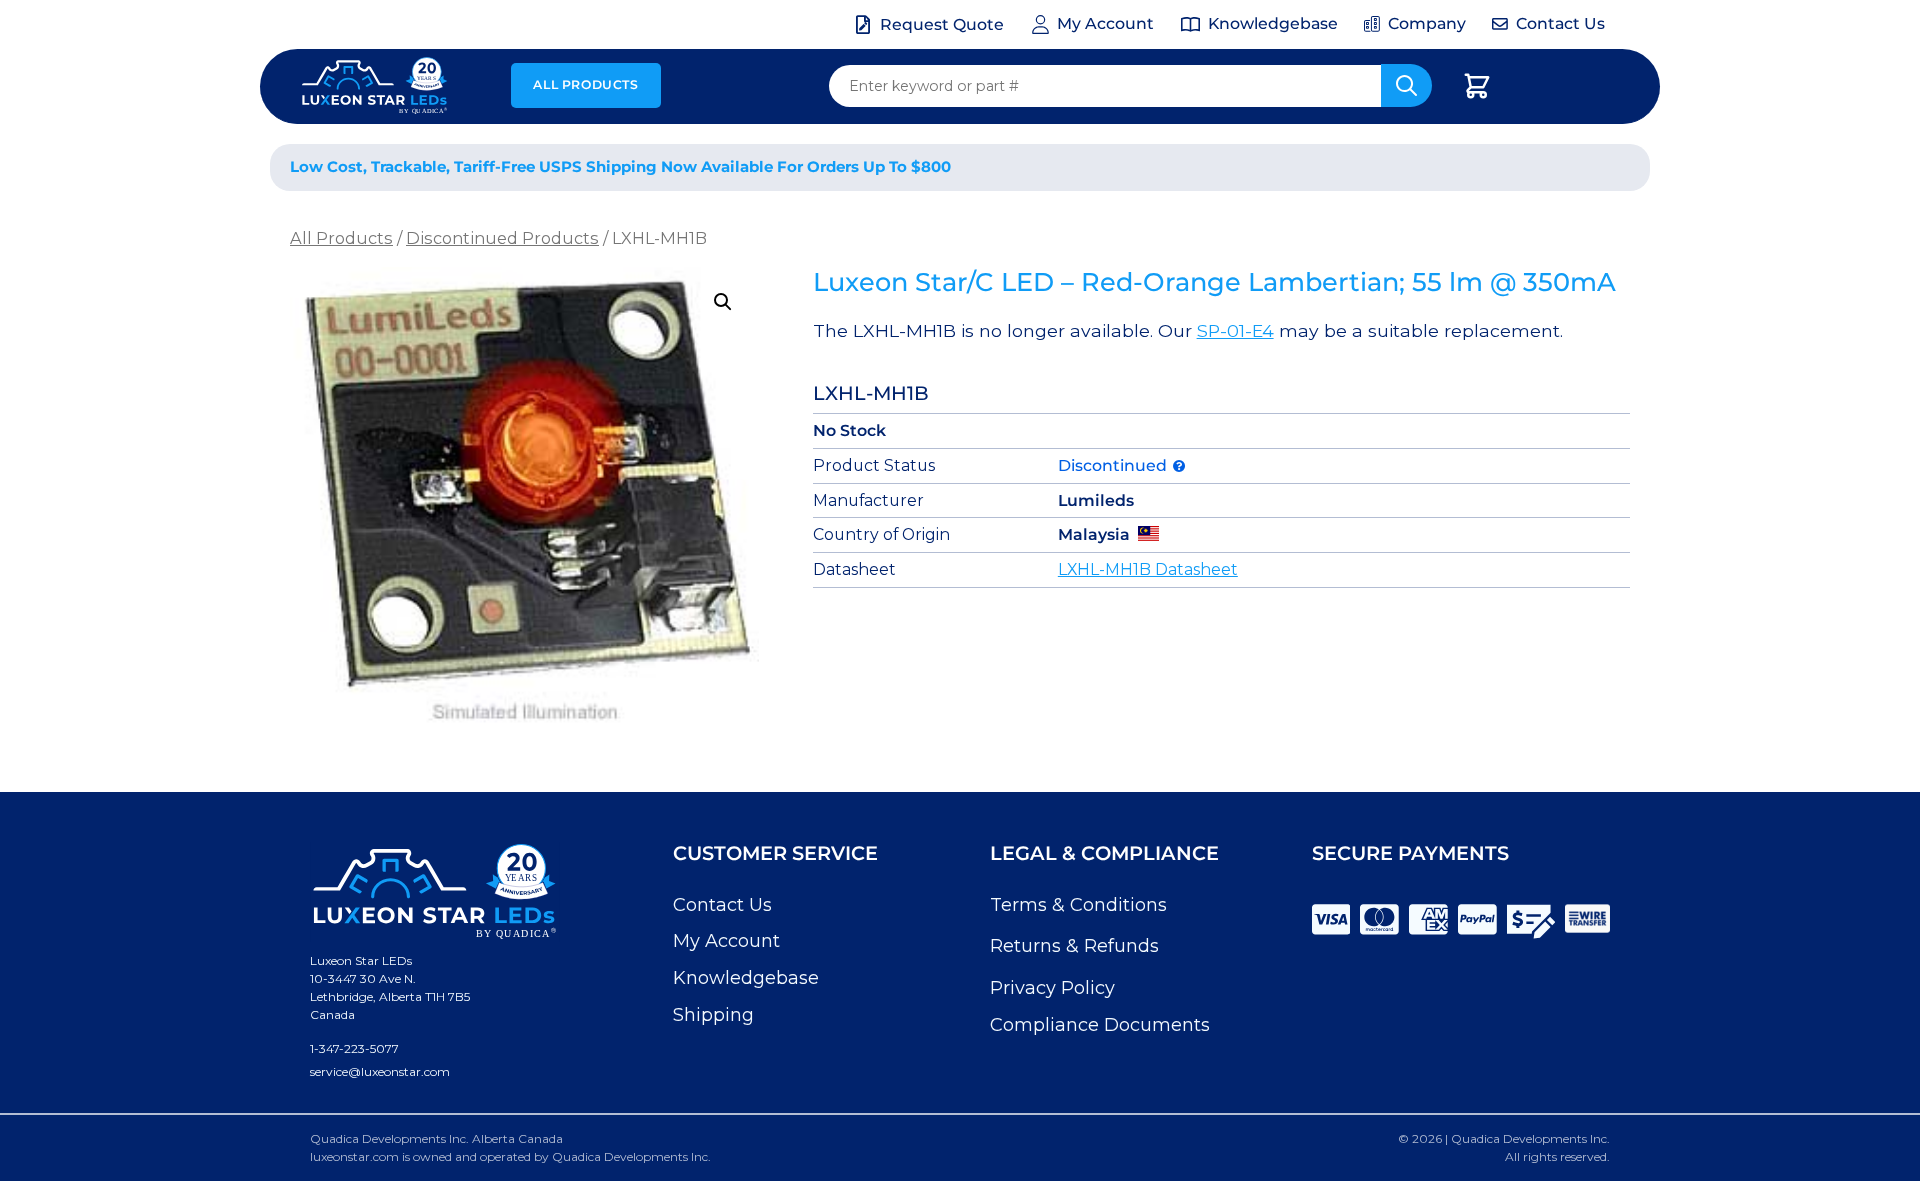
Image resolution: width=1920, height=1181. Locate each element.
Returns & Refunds (1074, 946)
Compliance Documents (1100, 1025)
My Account (726, 941)
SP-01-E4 (1235, 330)
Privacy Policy (1052, 988)
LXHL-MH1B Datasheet (1148, 569)
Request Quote (942, 24)
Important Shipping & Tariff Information (1428, 167)
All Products (585, 84)
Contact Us (722, 905)
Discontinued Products (502, 238)
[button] (723, 302)
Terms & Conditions (1078, 905)
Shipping (713, 1015)
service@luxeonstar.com (380, 1071)
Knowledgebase (746, 978)
